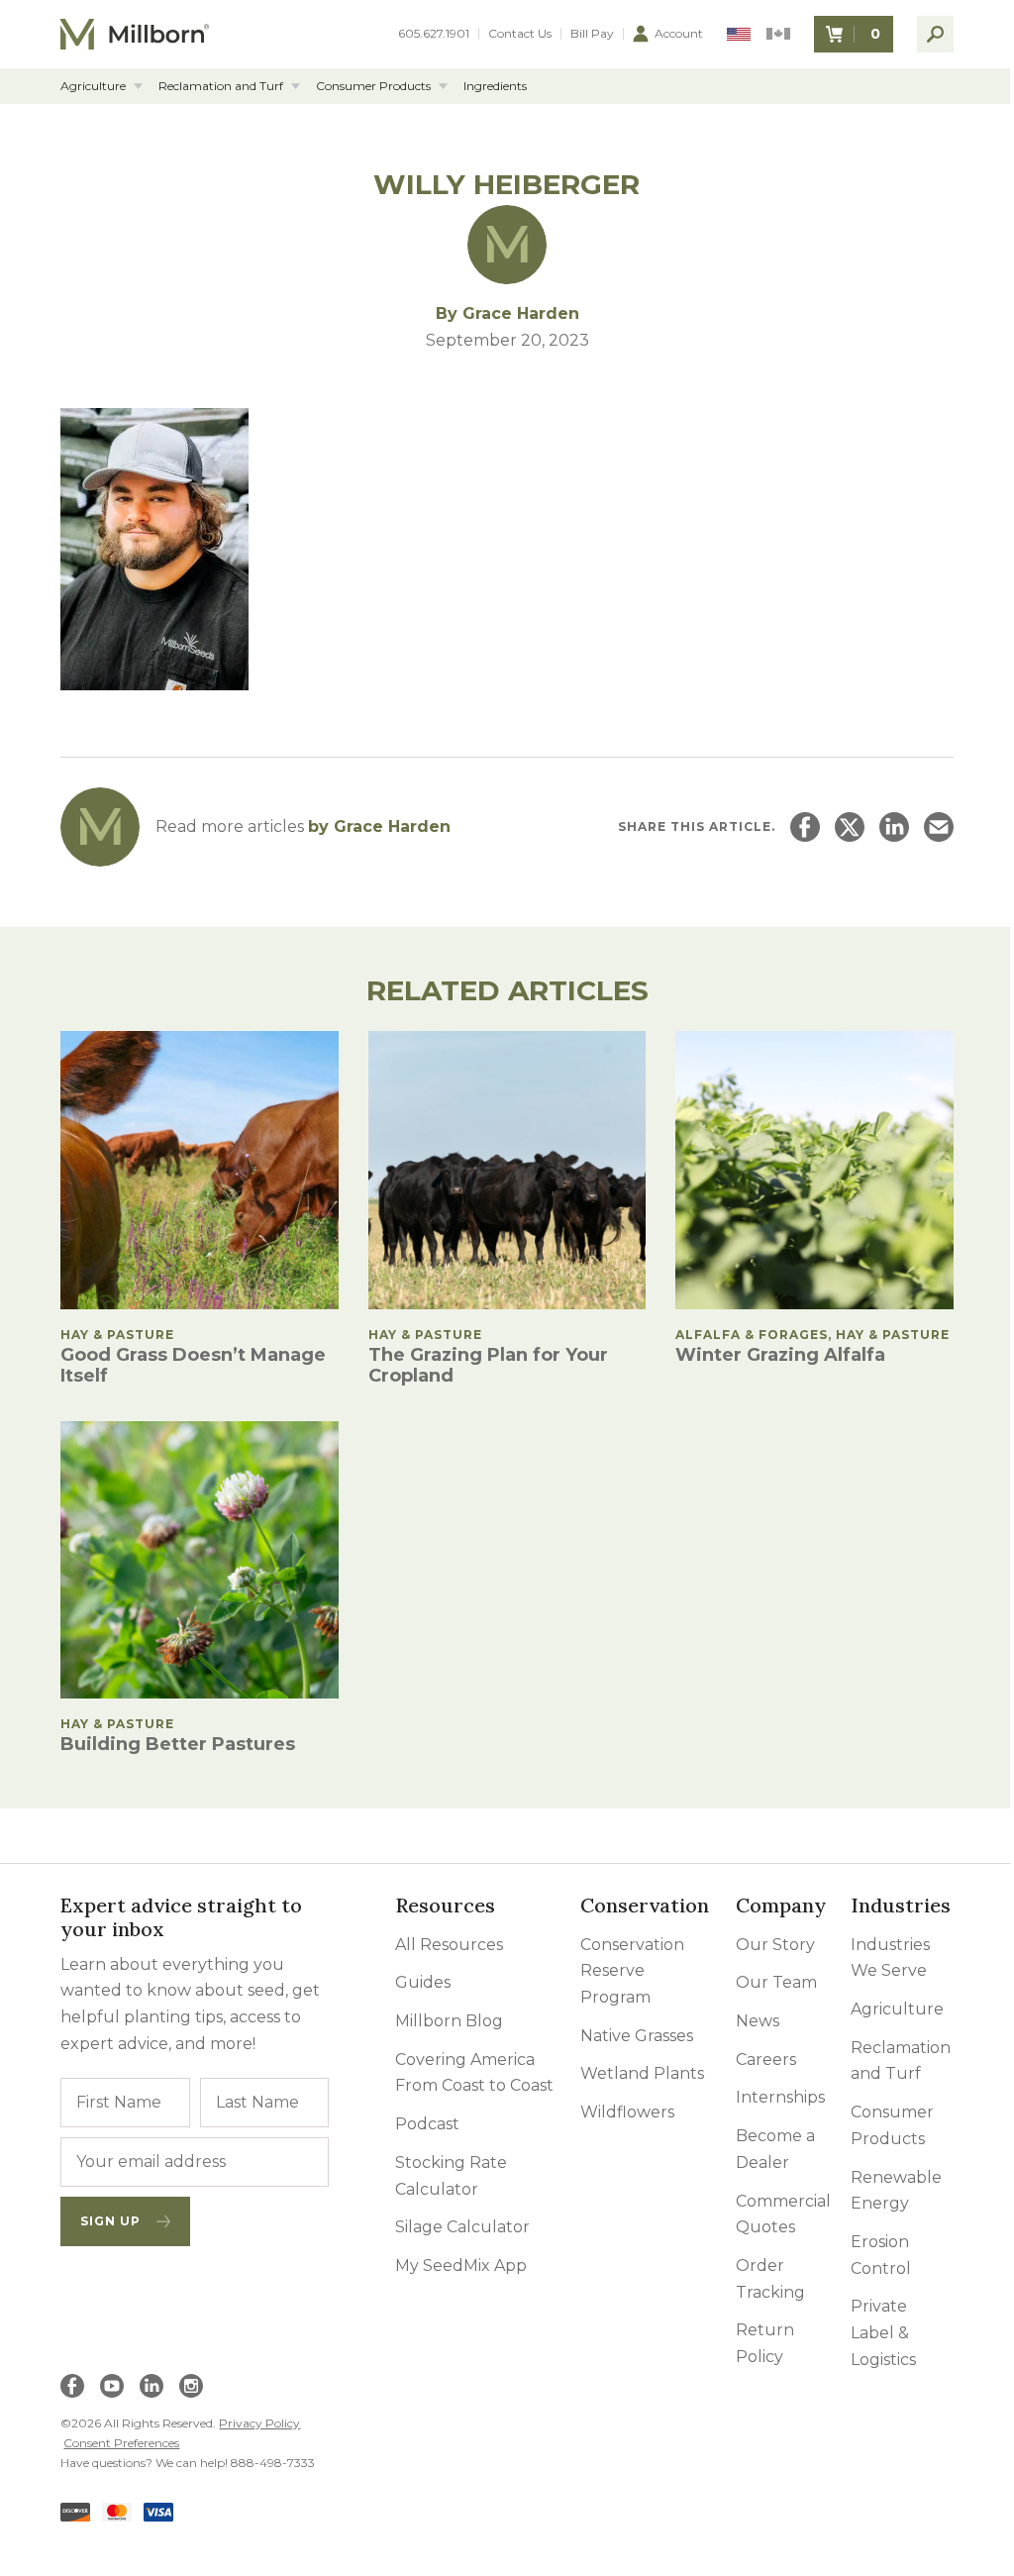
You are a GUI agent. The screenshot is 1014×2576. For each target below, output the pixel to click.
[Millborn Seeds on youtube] (112, 2386)
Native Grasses (637, 2036)
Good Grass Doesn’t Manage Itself (193, 1365)
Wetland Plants (642, 2073)
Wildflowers (627, 2112)
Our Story (775, 1945)
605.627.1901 (434, 34)
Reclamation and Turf (221, 86)
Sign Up (110, 2221)
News (758, 2021)
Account (679, 33)
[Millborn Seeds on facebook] (72, 2386)
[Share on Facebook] (805, 827)
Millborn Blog (449, 2021)
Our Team (776, 1982)
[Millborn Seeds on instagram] (191, 2386)
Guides (423, 1982)
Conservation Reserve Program (632, 1971)
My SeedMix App (461, 2266)
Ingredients (495, 86)
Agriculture (93, 86)
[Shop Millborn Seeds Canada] (778, 34)
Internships (780, 2097)
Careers (766, 2060)
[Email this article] (939, 827)
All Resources (449, 1945)
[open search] (935, 34)
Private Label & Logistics (883, 2332)
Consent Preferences (121, 2443)
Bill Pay (592, 34)
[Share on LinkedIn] (894, 827)
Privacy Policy (259, 2423)
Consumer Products (373, 86)
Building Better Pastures (178, 1744)
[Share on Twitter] (850, 827)
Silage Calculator (462, 2227)
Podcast (427, 2124)
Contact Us (520, 34)
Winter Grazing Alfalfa (780, 1355)
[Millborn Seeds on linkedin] (152, 2386)
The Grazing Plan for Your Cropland (488, 1365)
